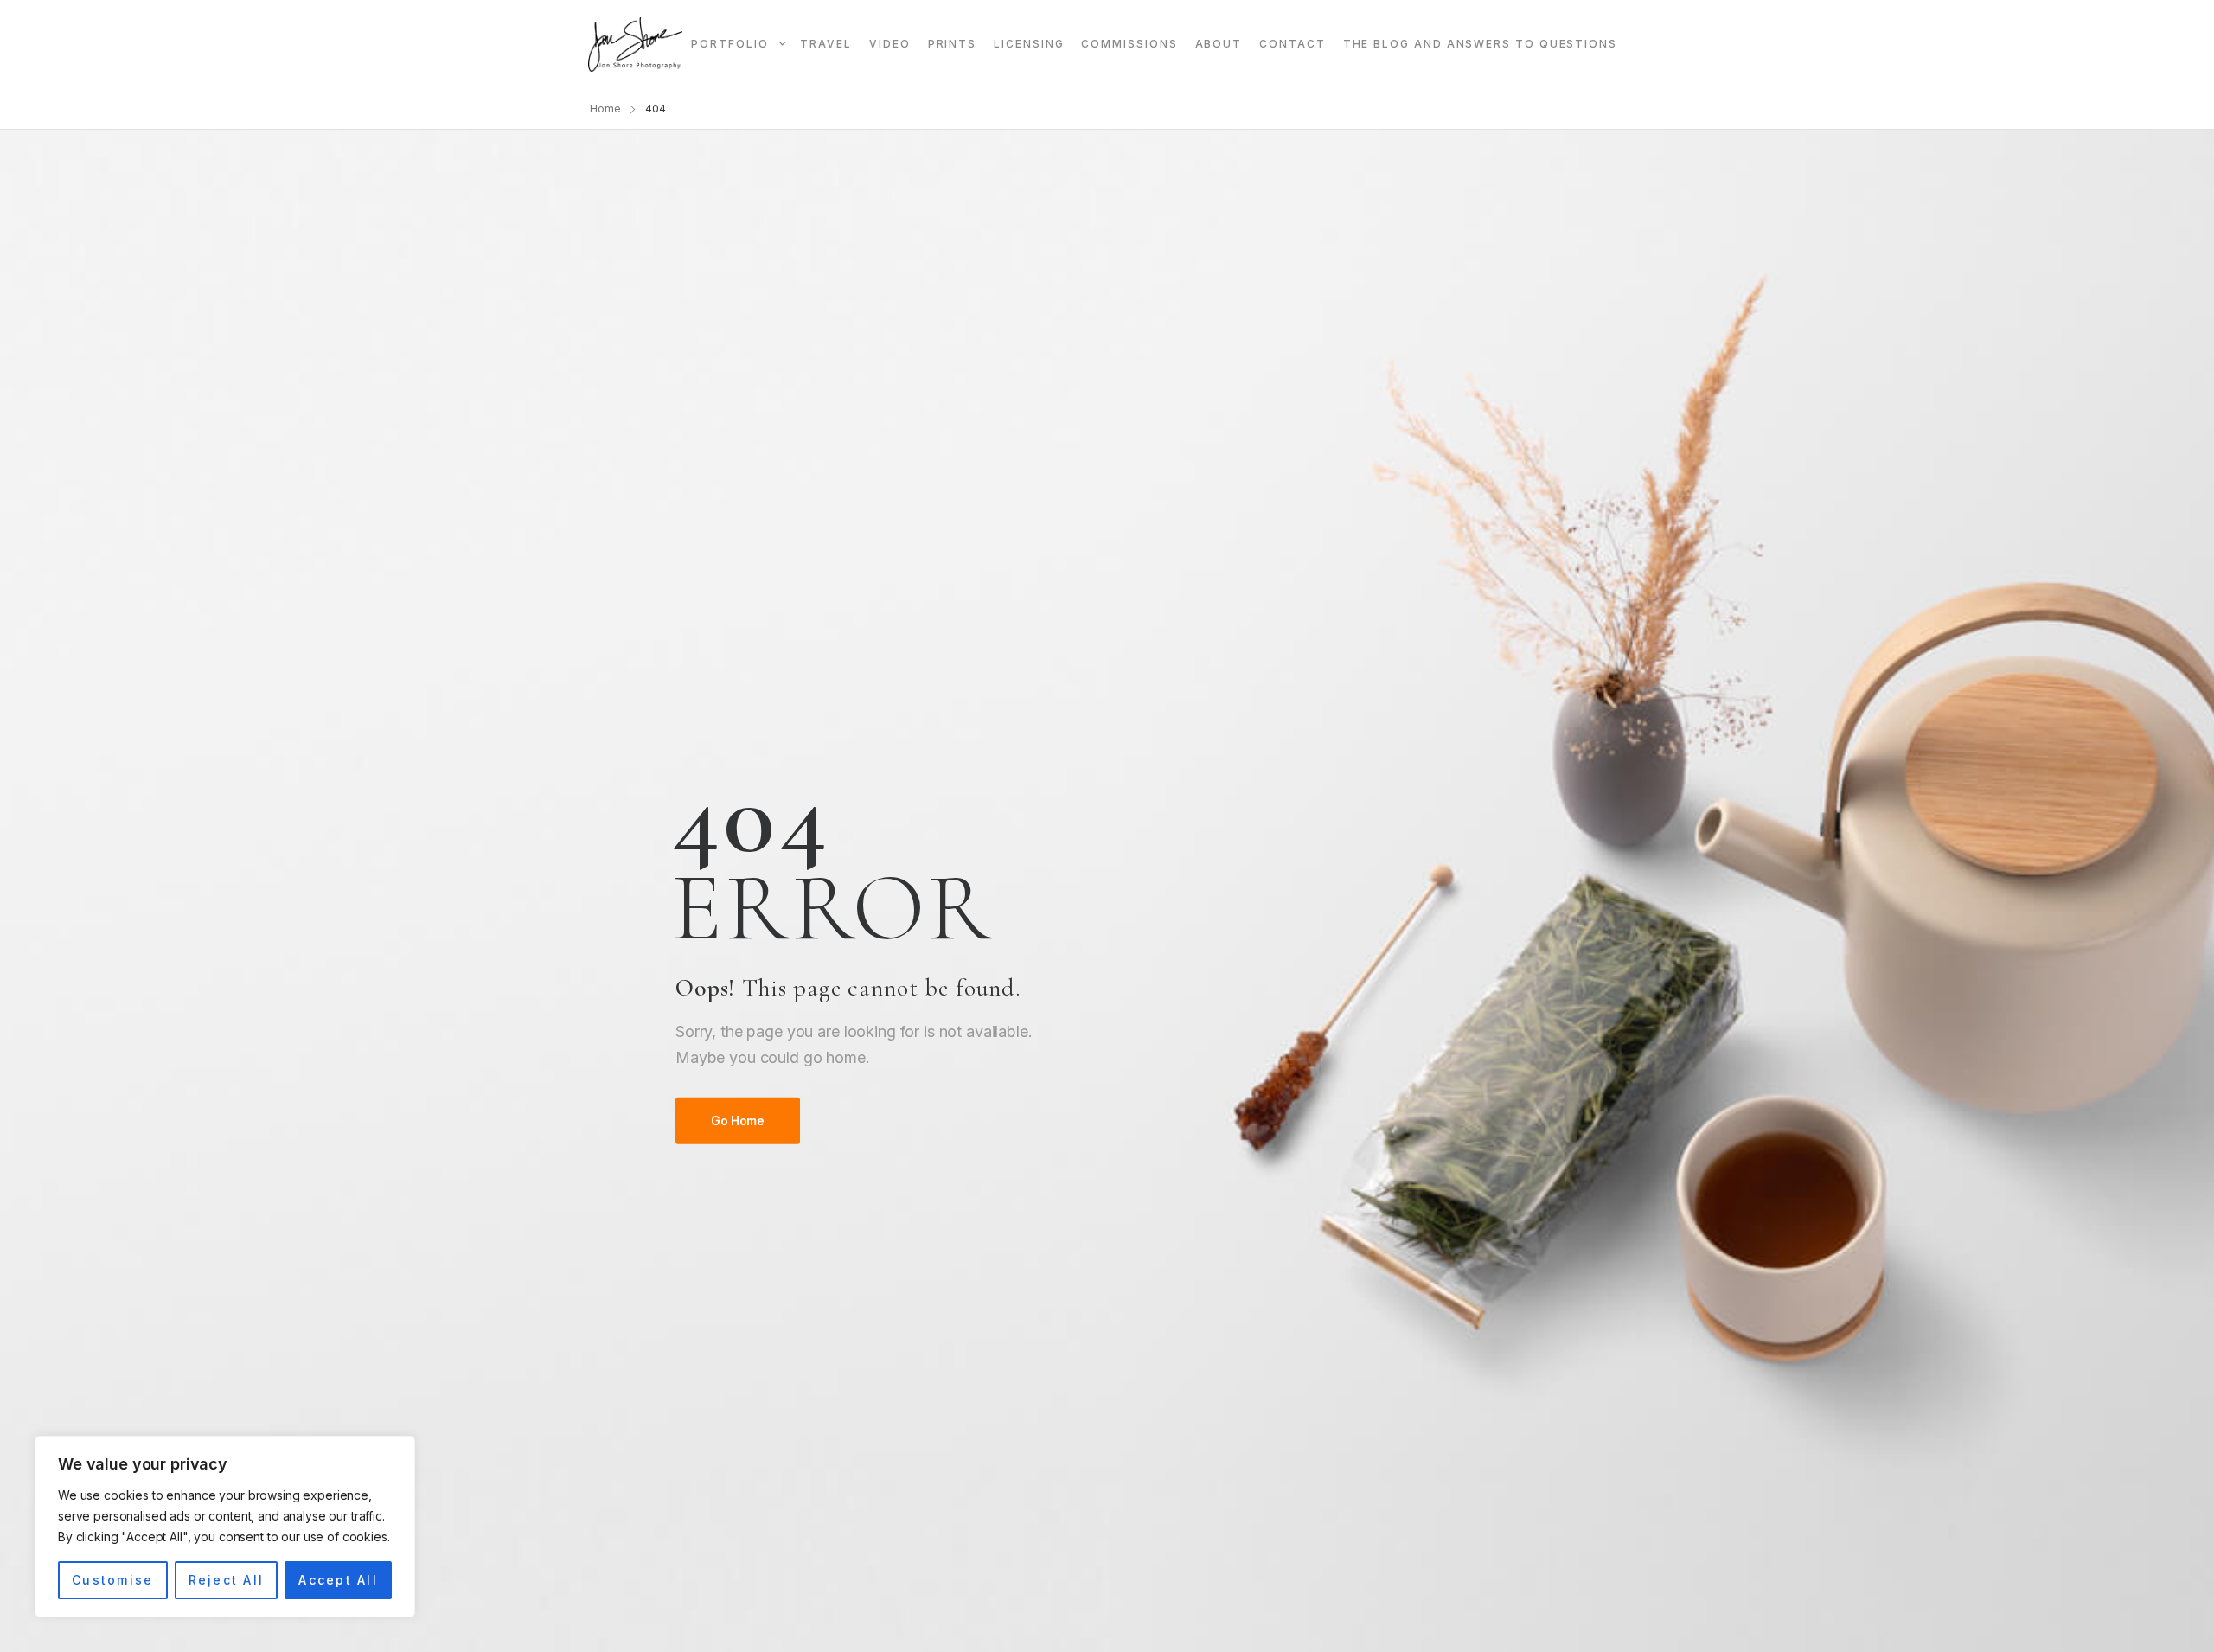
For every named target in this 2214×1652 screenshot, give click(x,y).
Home (605, 109)
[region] (225, 1527)
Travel (826, 44)
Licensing (1029, 44)
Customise (112, 1580)
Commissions (1129, 44)
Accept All (338, 1580)
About (1219, 44)
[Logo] (635, 45)
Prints (953, 44)
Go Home (738, 1121)
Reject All (226, 1580)
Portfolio (729, 44)
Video (890, 44)
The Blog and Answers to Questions (1480, 44)
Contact (1292, 44)
